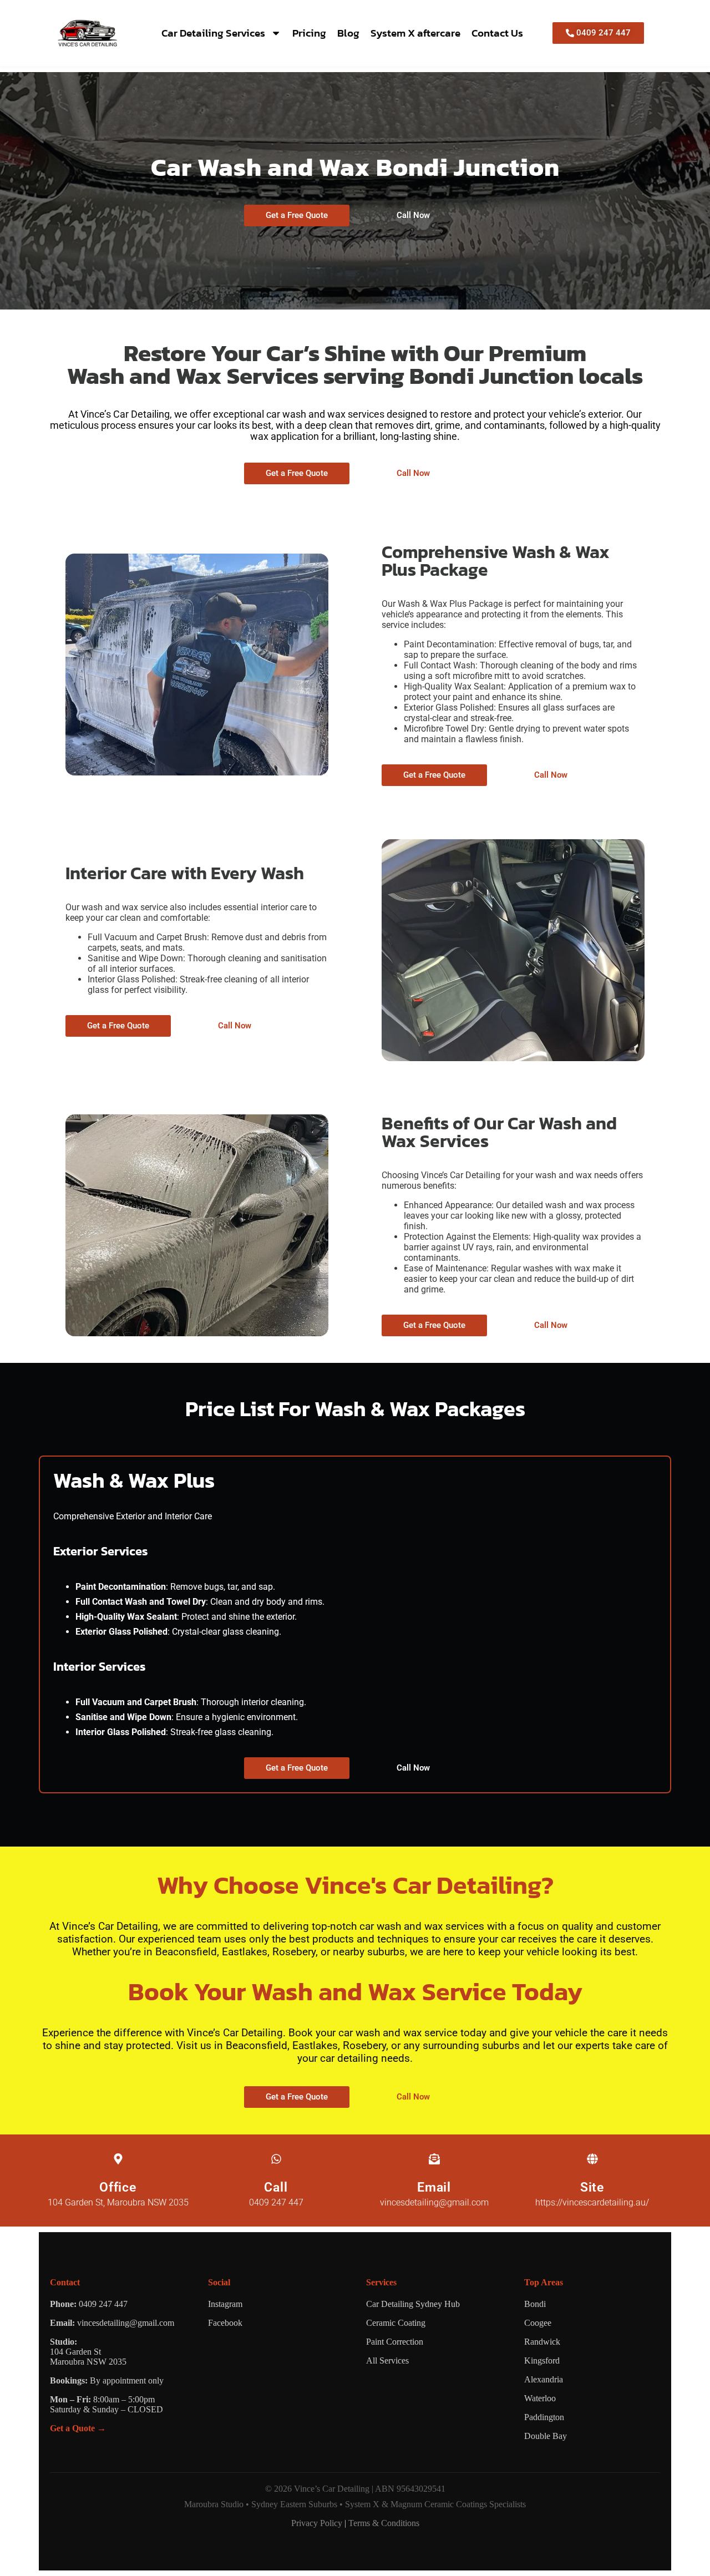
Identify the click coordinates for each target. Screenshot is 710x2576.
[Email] (434, 2159)
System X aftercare (415, 33)
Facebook (225, 2323)
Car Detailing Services (213, 33)
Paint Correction (395, 2342)
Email (434, 2187)
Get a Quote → (78, 2428)
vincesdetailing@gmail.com (126, 2323)
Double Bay (546, 2436)
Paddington (544, 2417)
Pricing (309, 33)
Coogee (538, 2323)
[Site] (592, 2159)
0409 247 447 (103, 2304)
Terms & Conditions (384, 2523)
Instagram (225, 2304)
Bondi (535, 2304)
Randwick (542, 2342)
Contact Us (497, 33)
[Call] (276, 2159)
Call (276, 2187)
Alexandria (544, 2379)
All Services (387, 2361)
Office (118, 2187)
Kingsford (542, 2361)
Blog (348, 33)
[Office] (118, 2159)
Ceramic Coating (396, 2323)
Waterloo (540, 2398)
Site (592, 2187)
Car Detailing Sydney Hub (413, 2304)
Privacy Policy (317, 2523)
